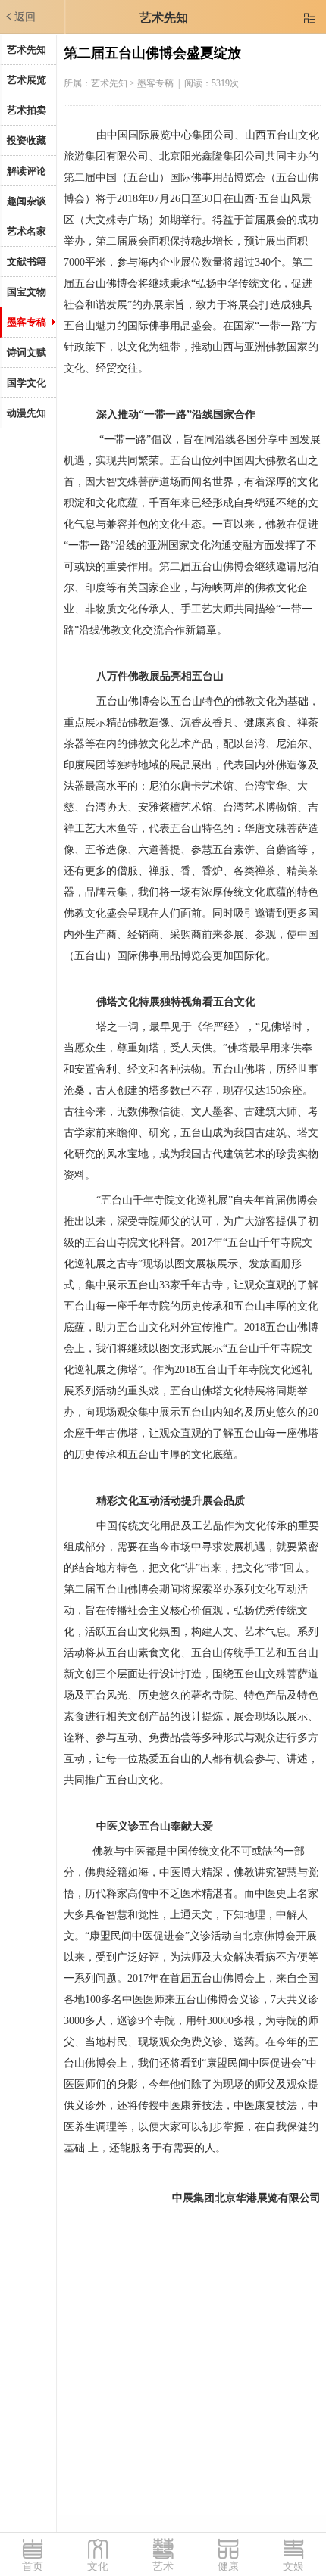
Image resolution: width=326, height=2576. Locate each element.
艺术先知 (164, 18)
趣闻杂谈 (27, 201)
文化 (98, 2567)
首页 (33, 2567)
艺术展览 (27, 80)
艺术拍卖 (27, 110)
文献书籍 (27, 262)
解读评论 (27, 171)
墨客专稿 (27, 322)
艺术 (163, 2567)
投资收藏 (27, 140)
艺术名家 (27, 231)
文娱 (293, 2567)
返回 (20, 17)
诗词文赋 (27, 352)
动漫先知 (27, 413)
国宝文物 (27, 292)
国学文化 (27, 383)
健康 (228, 2567)
